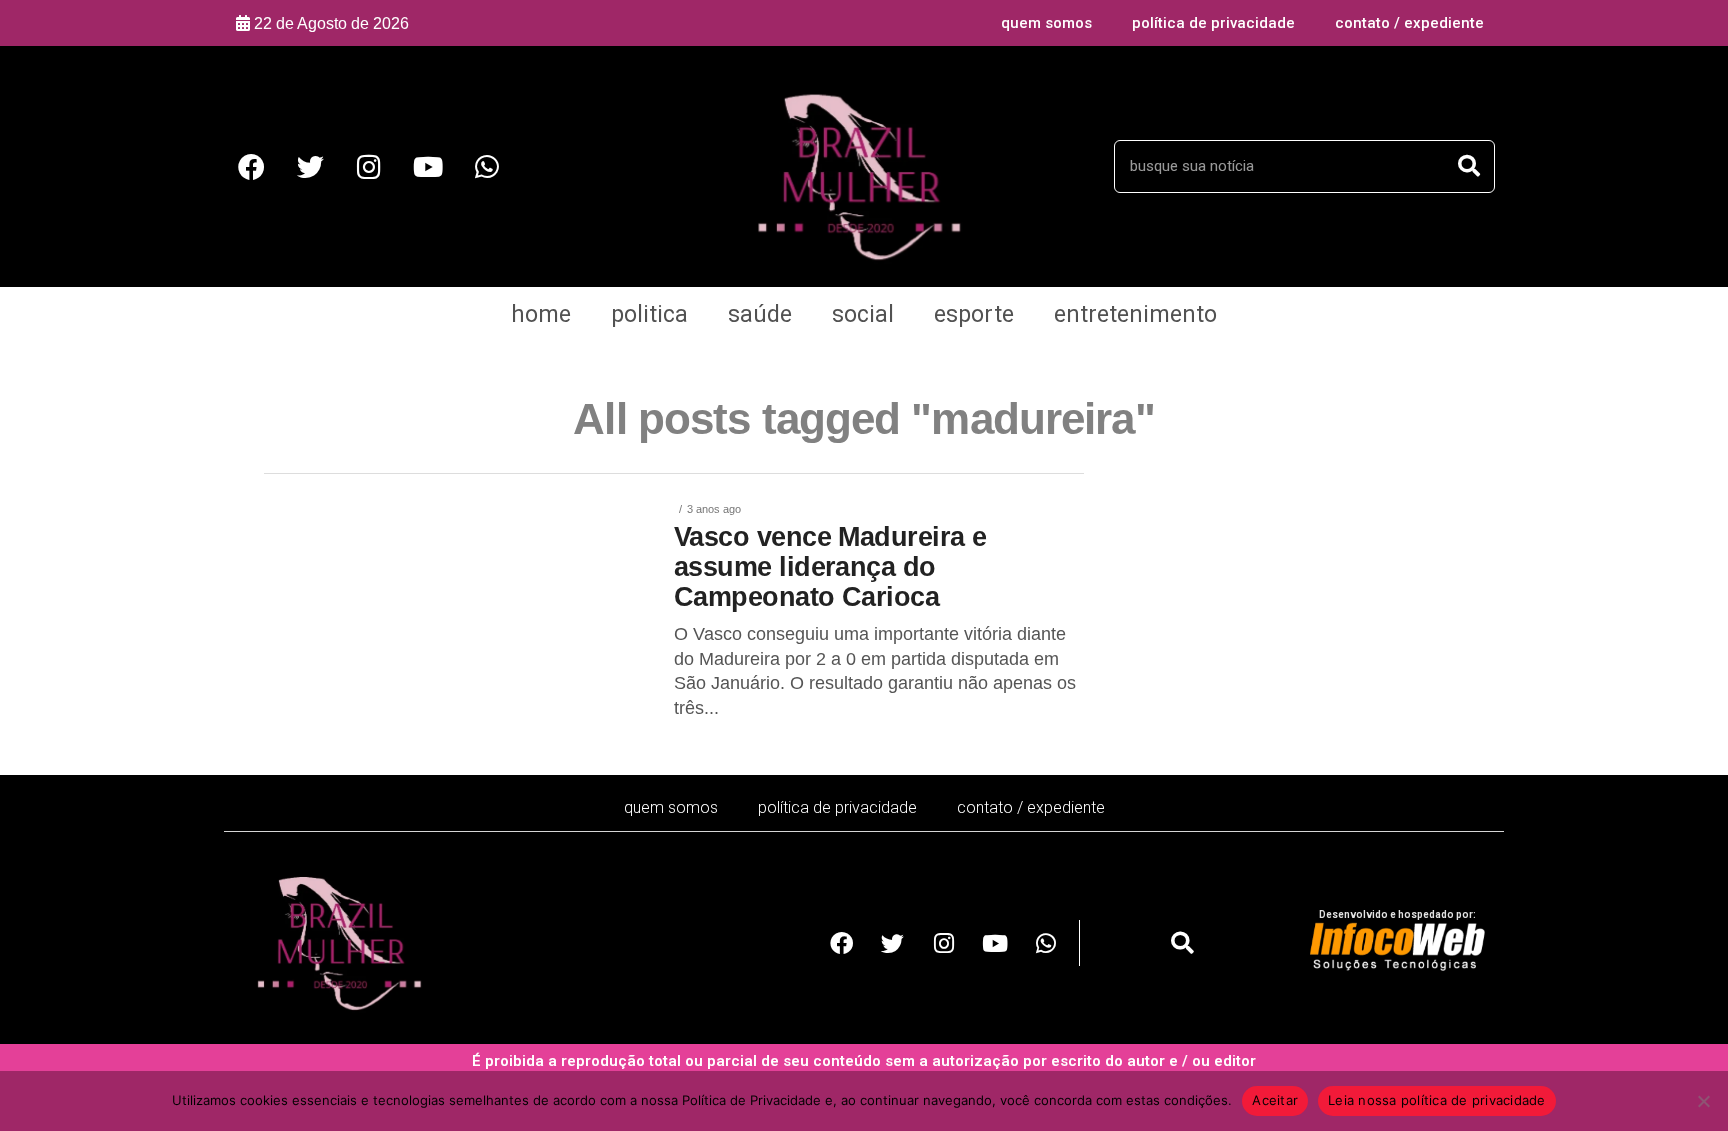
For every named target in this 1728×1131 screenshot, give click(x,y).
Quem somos (1046, 23)
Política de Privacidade (1213, 23)
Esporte (974, 314)
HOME (541, 314)
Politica (649, 314)
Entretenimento (1135, 314)
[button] (1182, 943)
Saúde (760, 314)
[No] (1703, 1101)
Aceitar (1275, 1100)
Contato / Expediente (1409, 23)
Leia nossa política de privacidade (1437, 1100)
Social (863, 314)
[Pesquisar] (1469, 166)
